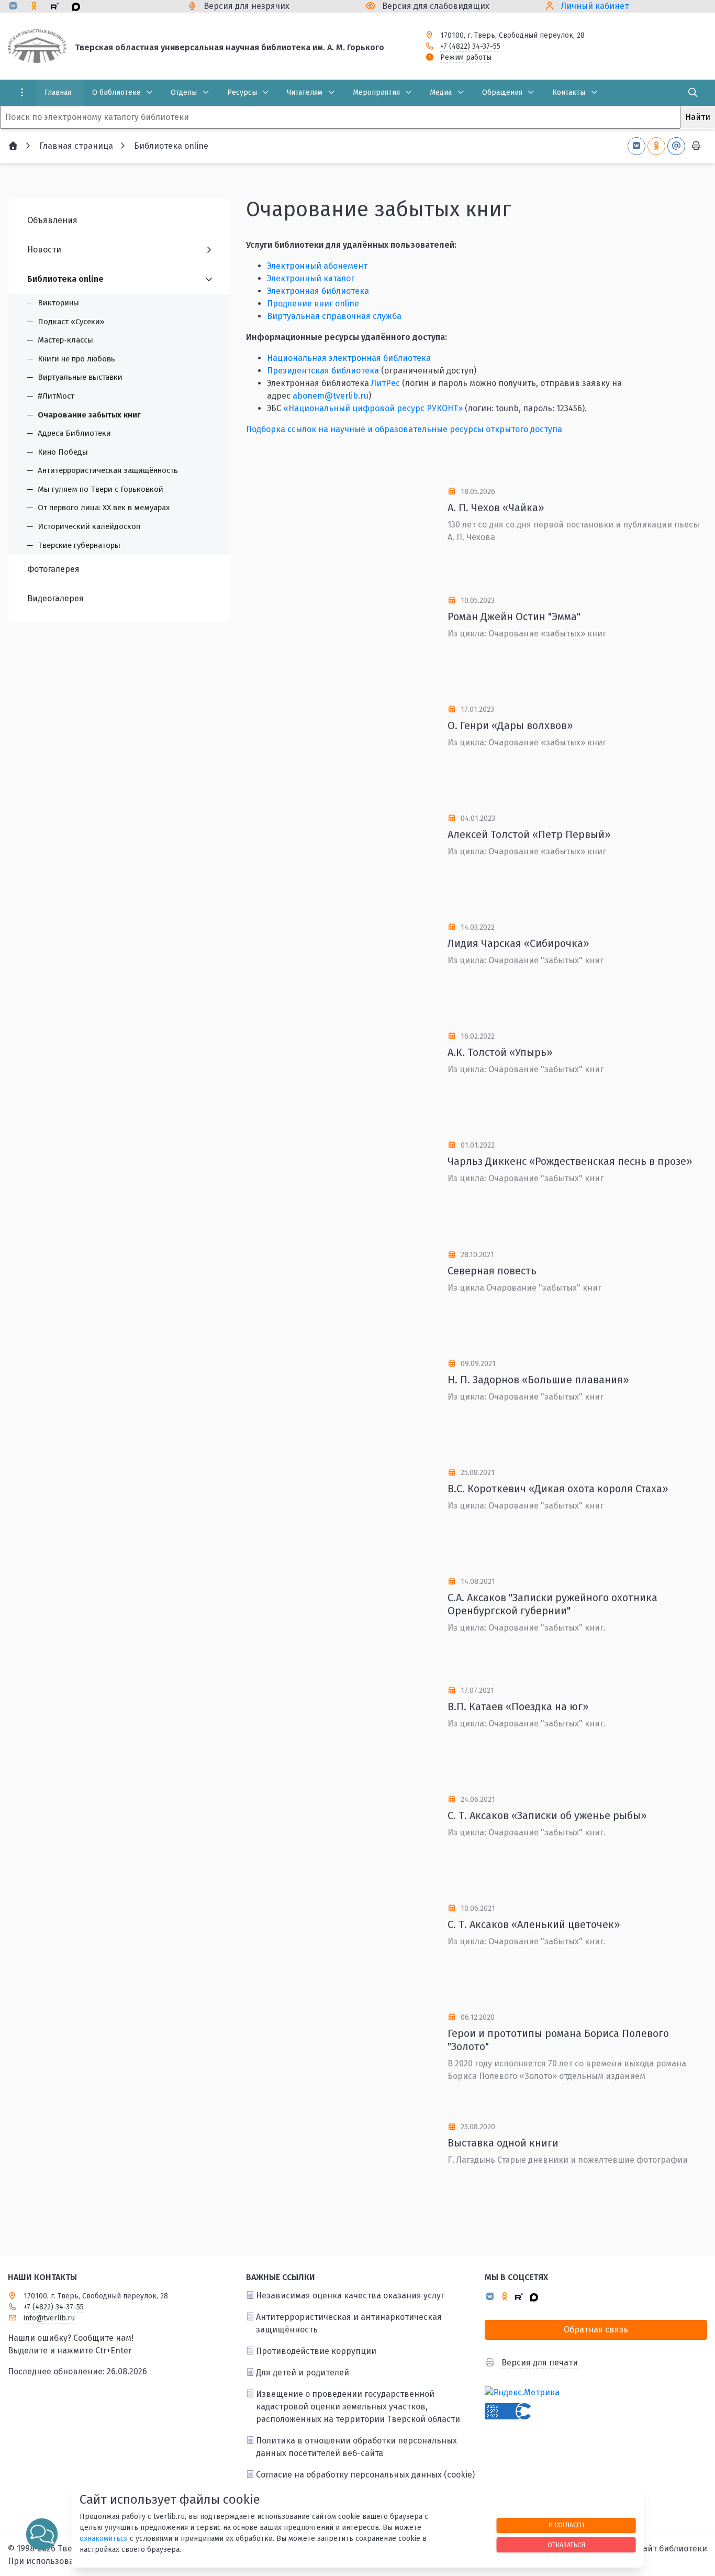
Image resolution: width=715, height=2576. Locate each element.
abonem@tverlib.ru (331, 396)
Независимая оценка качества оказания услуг (350, 2296)
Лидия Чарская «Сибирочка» (518, 943)
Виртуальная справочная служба (334, 316)
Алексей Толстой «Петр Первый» (529, 834)
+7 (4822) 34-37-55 (470, 46)
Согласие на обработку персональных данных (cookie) (365, 2475)
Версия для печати (540, 2363)
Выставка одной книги (503, 2143)
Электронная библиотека (318, 291)
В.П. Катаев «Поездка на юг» (518, 1707)
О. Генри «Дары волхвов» (510, 725)
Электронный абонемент (317, 266)
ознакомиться (104, 2539)
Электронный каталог (311, 278)
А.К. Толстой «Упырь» (500, 1052)
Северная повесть (492, 1271)
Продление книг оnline (313, 304)
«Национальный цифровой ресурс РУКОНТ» (373, 408)
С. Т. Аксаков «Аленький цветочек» (534, 1924)
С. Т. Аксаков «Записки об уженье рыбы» (547, 1815)
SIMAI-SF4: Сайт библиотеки (652, 2549)
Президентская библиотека (323, 371)
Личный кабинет (595, 6)
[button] (42, 2534)
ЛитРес (386, 383)
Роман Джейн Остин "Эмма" (514, 617)
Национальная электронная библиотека (349, 358)
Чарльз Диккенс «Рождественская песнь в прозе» (570, 1161)
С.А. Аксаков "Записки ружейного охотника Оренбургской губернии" (552, 1604)
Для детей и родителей (303, 2373)
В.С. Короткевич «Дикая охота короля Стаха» (558, 1489)
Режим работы (466, 57)
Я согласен (566, 2525)
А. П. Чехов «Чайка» (496, 508)
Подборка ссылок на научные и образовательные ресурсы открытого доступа (404, 429)
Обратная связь (596, 2330)
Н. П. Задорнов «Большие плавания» (538, 1380)
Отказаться (566, 2545)
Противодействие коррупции (316, 2351)
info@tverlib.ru (49, 2318)
